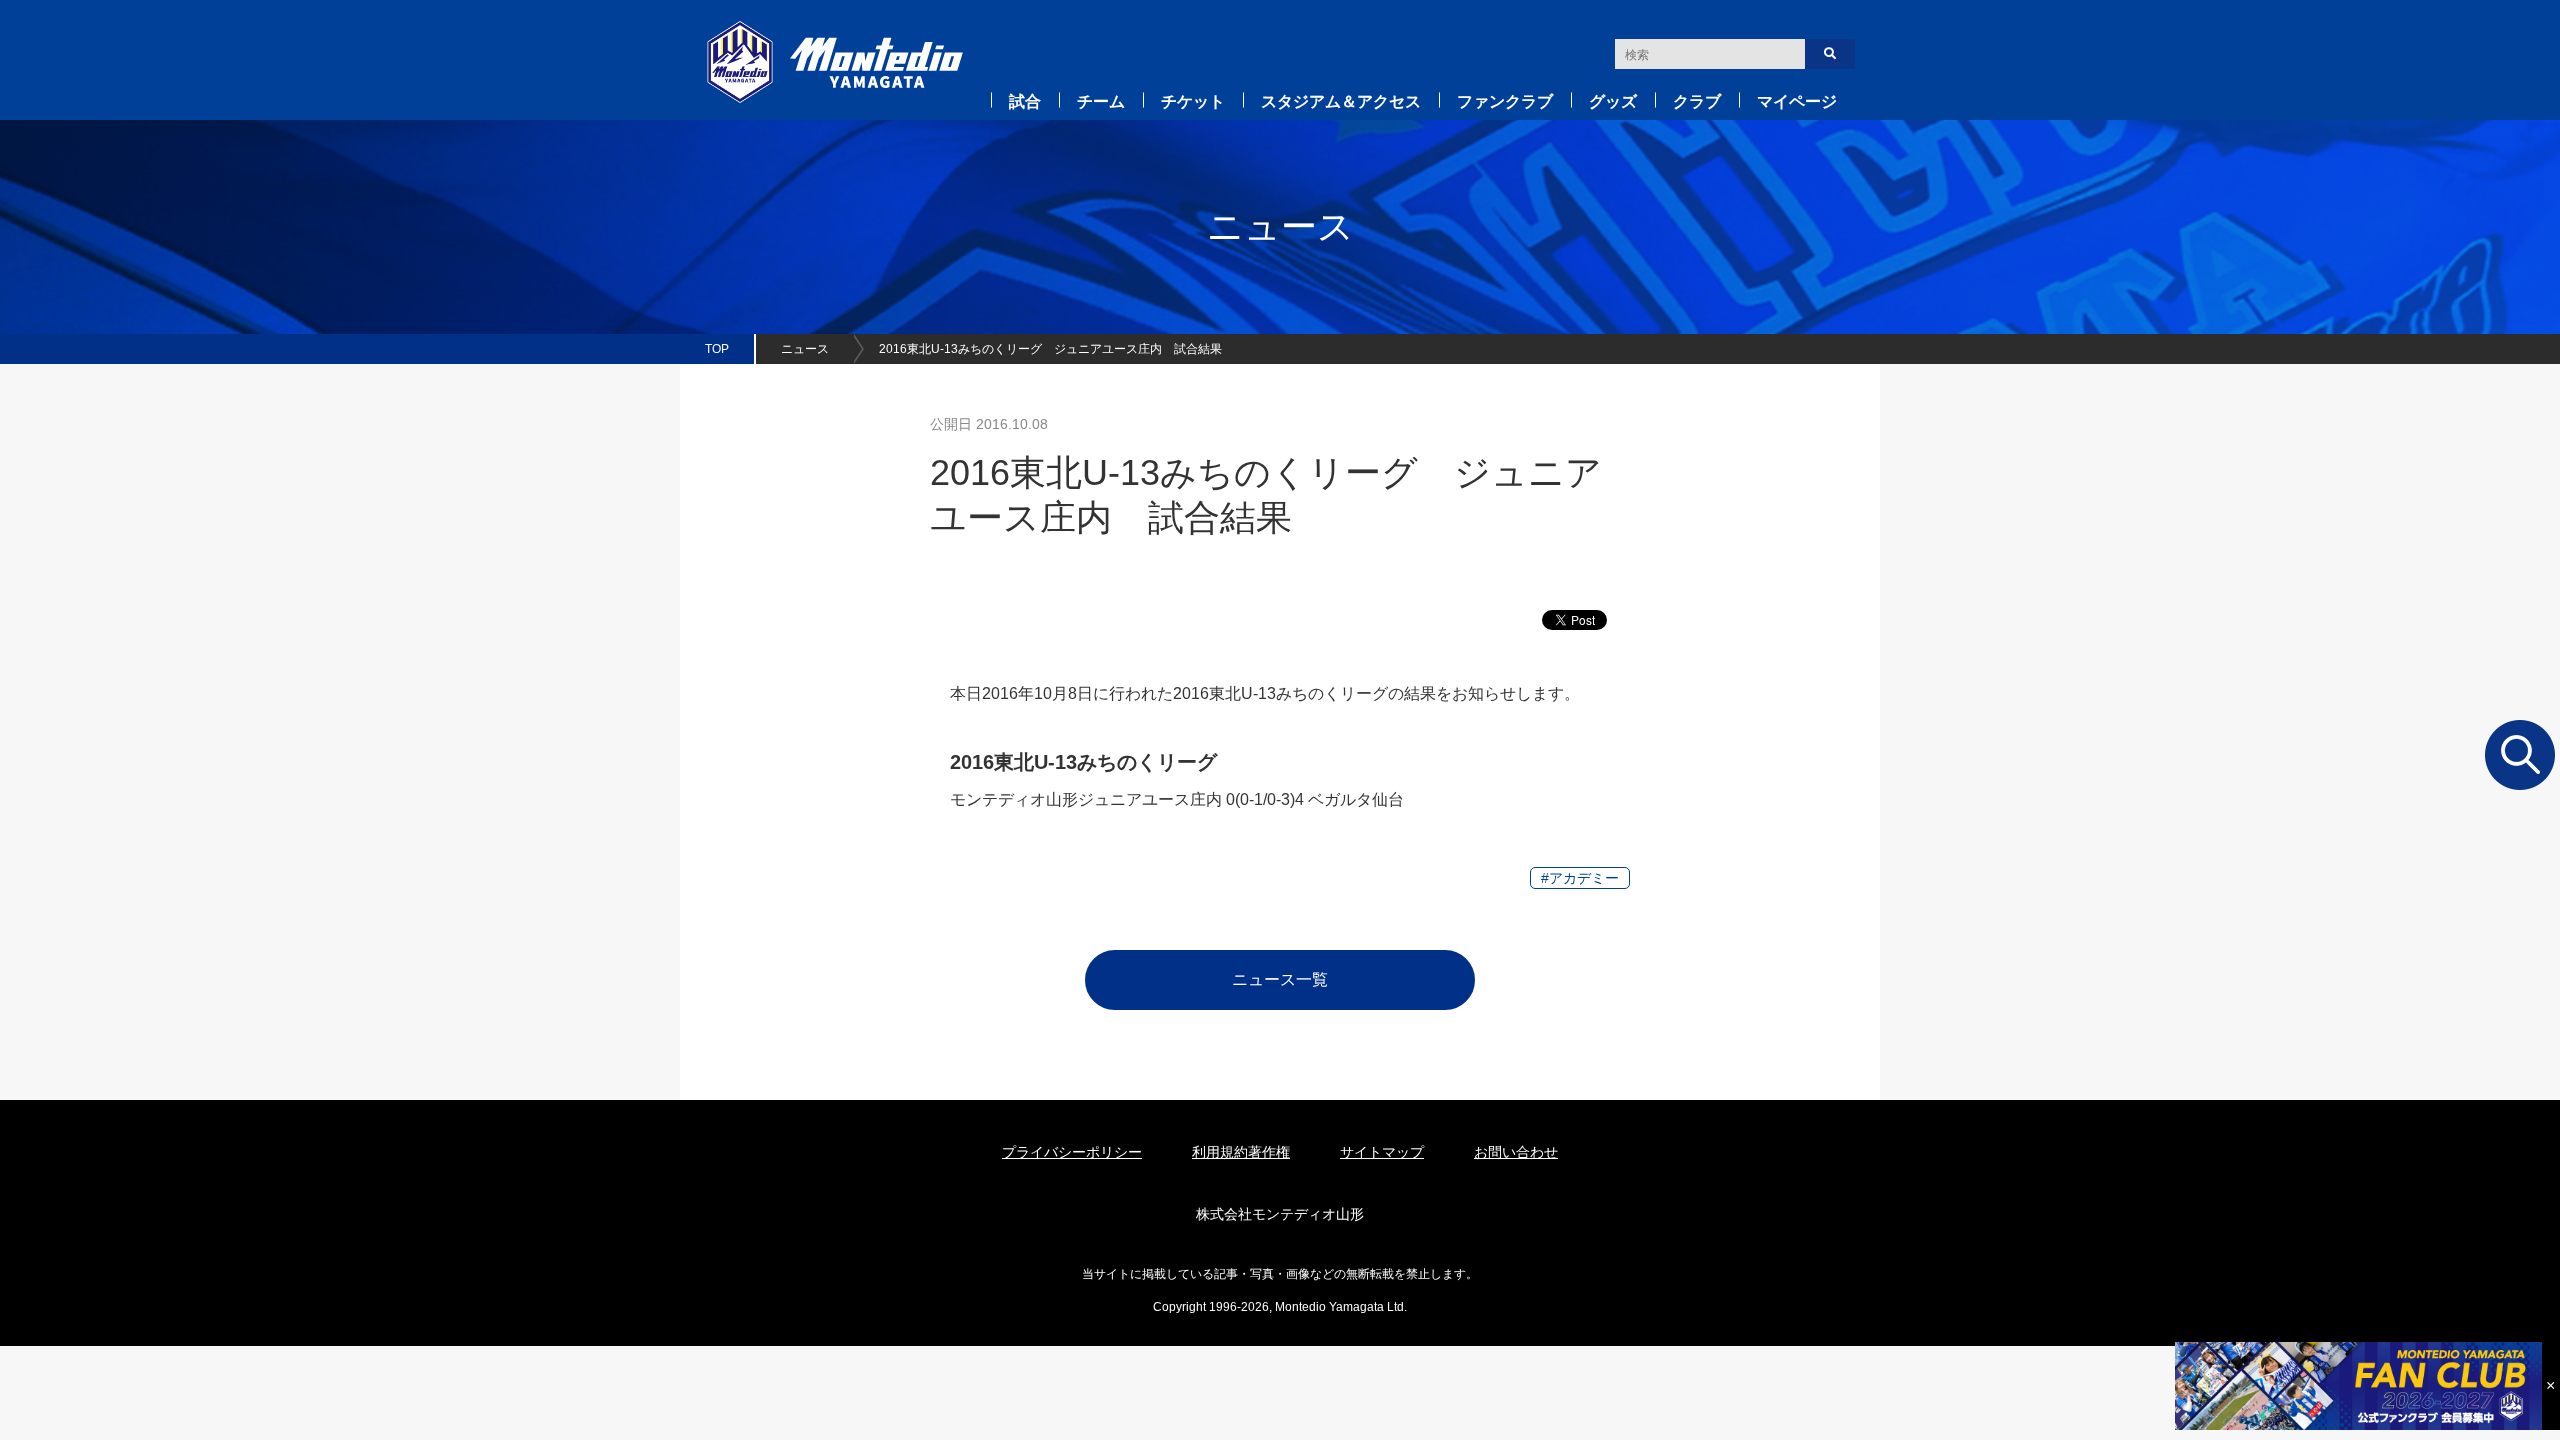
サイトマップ (1382, 1152)
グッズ (1613, 101)
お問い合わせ (1516, 1152)
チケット (1193, 101)
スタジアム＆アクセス (1341, 101)
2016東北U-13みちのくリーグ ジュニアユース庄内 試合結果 (1050, 349)
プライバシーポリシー (1072, 1152)
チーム (1101, 101)
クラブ (1697, 101)
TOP (717, 349)
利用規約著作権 (1241, 1152)
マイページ (1797, 101)
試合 (1025, 101)
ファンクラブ (1505, 101)
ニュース (805, 349)
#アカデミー (1580, 878)
